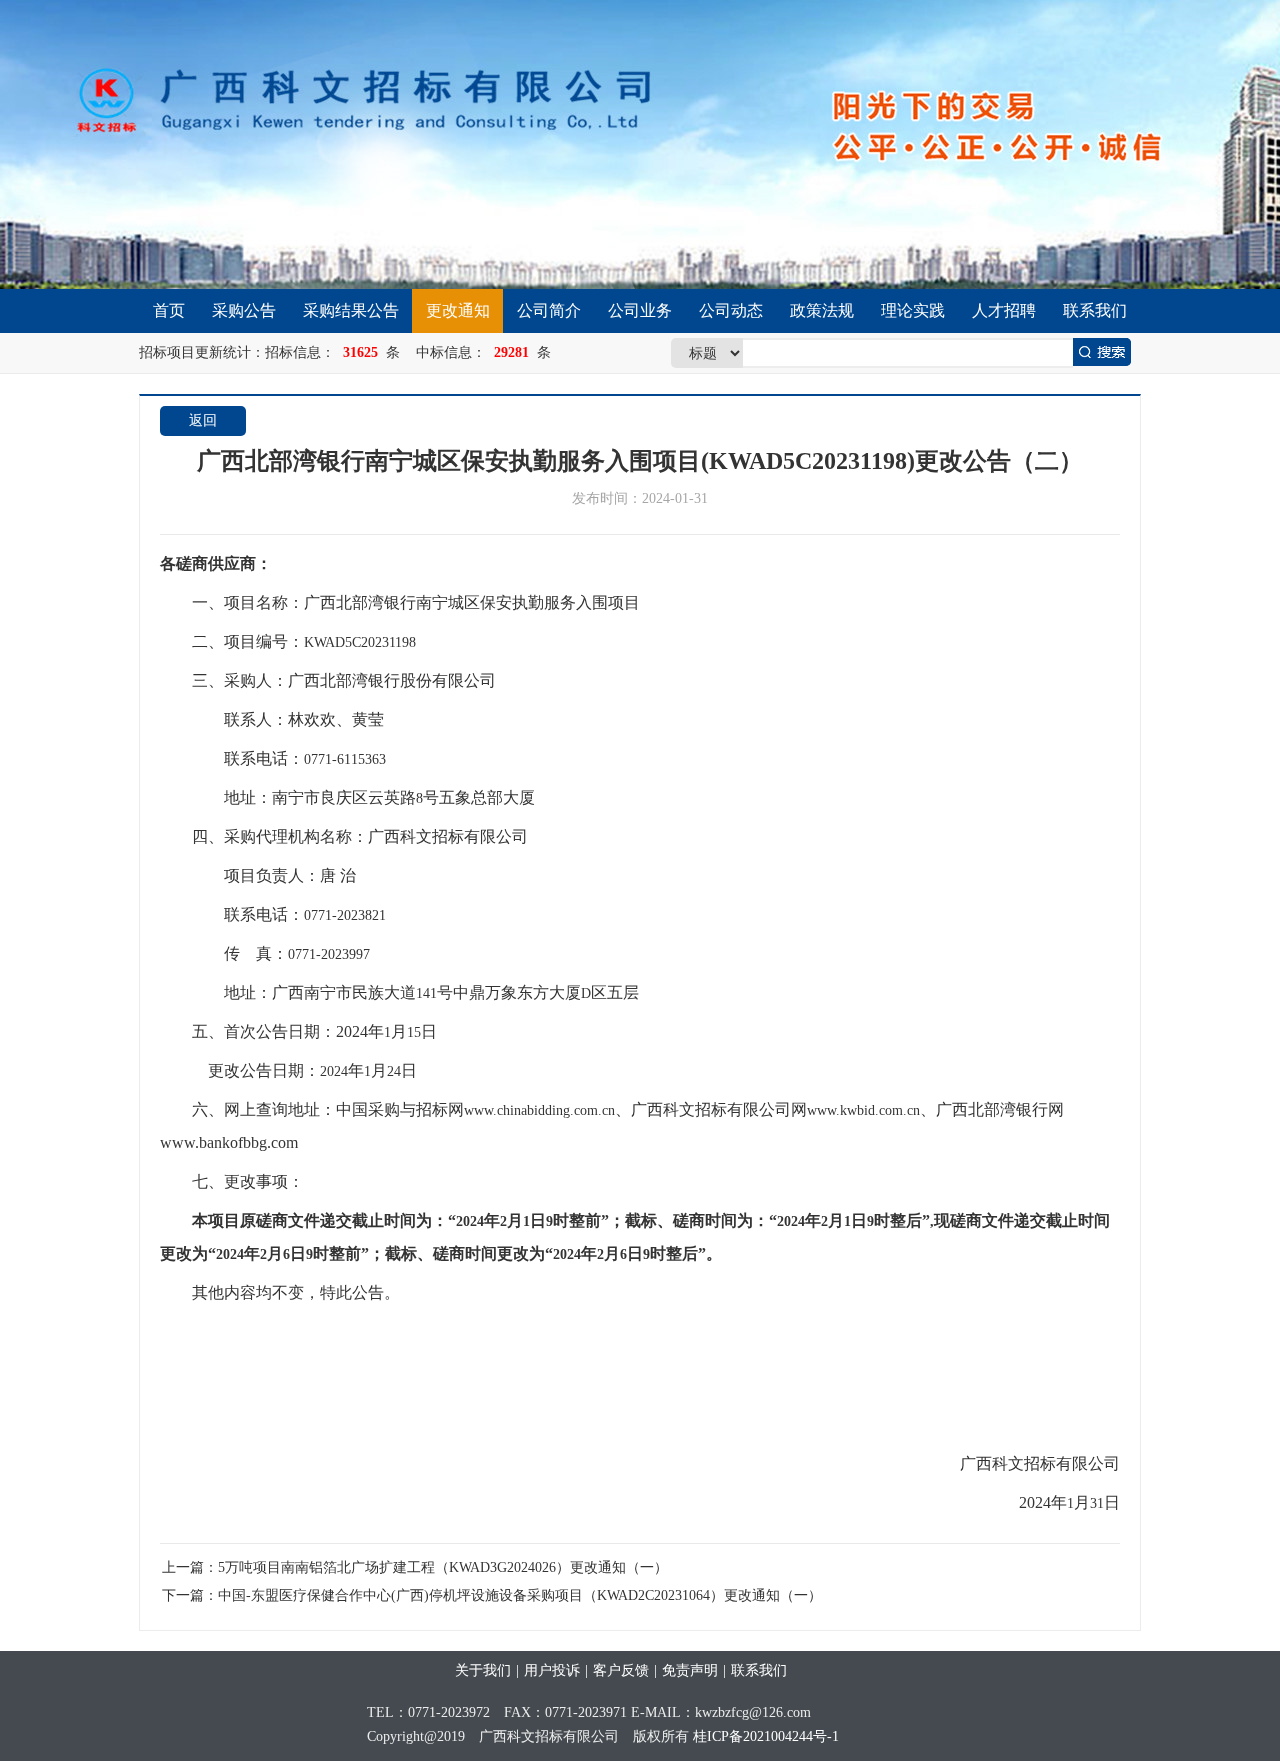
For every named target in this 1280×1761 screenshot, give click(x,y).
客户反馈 (621, 1670)
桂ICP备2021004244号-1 (766, 1736)
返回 (203, 420)
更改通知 (458, 310)
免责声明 (690, 1670)
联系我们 (1095, 310)
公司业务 (640, 310)
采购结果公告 (351, 310)
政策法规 (822, 310)
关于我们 (483, 1670)
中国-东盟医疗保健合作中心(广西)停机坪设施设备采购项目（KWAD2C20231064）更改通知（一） (520, 1595)
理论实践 (913, 310)
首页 (169, 310)
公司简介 (549, 310)
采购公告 (244, 310)
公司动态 (731, 310)
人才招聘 (1004, 310)
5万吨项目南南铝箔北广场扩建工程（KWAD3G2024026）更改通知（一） (443, 1567)
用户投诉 (552, 1670)
